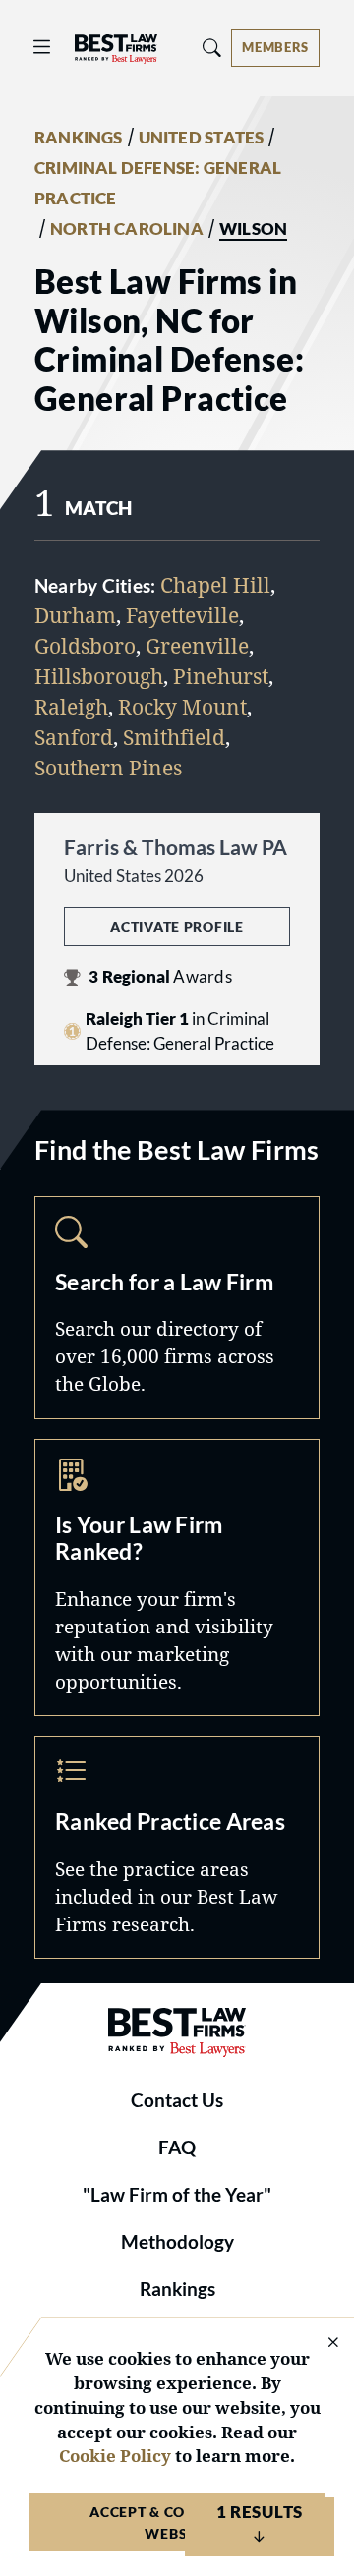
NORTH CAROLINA (127, 229)
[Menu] (42, 48)
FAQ (177, 2147)
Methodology (177, 2242)
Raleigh (71, 707)
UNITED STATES (202, 138)
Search (177, 1308)
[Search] (212, 48)
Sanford (74, 737)
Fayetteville (182, 615)
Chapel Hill (215, 585)
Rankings (177, 2289)
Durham (75, 615)
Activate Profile (177, 926)
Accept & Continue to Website (177, 2522)
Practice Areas (177, 1847)
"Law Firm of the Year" (177, 2195)
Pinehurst (221, 676)
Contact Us (177, 2100)
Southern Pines (108, 768)
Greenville (197, 646)
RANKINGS (79, 138)
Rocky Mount (182, 707)
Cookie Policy (115, 2456)
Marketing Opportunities (177, 1577)
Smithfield (174, 737)
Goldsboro (85, 646)
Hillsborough (99, 676)
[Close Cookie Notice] (321, 2344)
